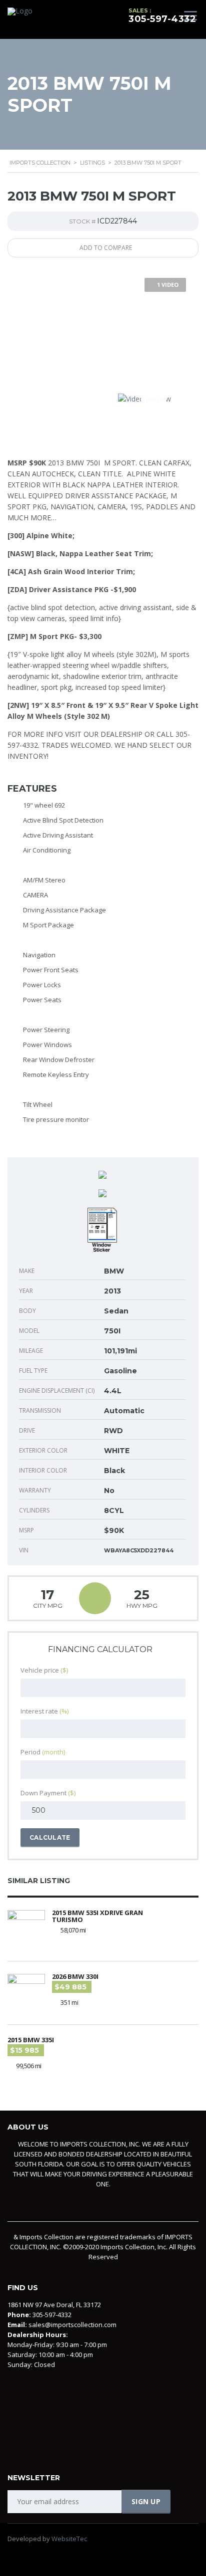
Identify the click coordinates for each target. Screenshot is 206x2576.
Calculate (50, 1837)
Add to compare (106, 248)
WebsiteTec (69, 2539)
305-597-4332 (162, 19)
